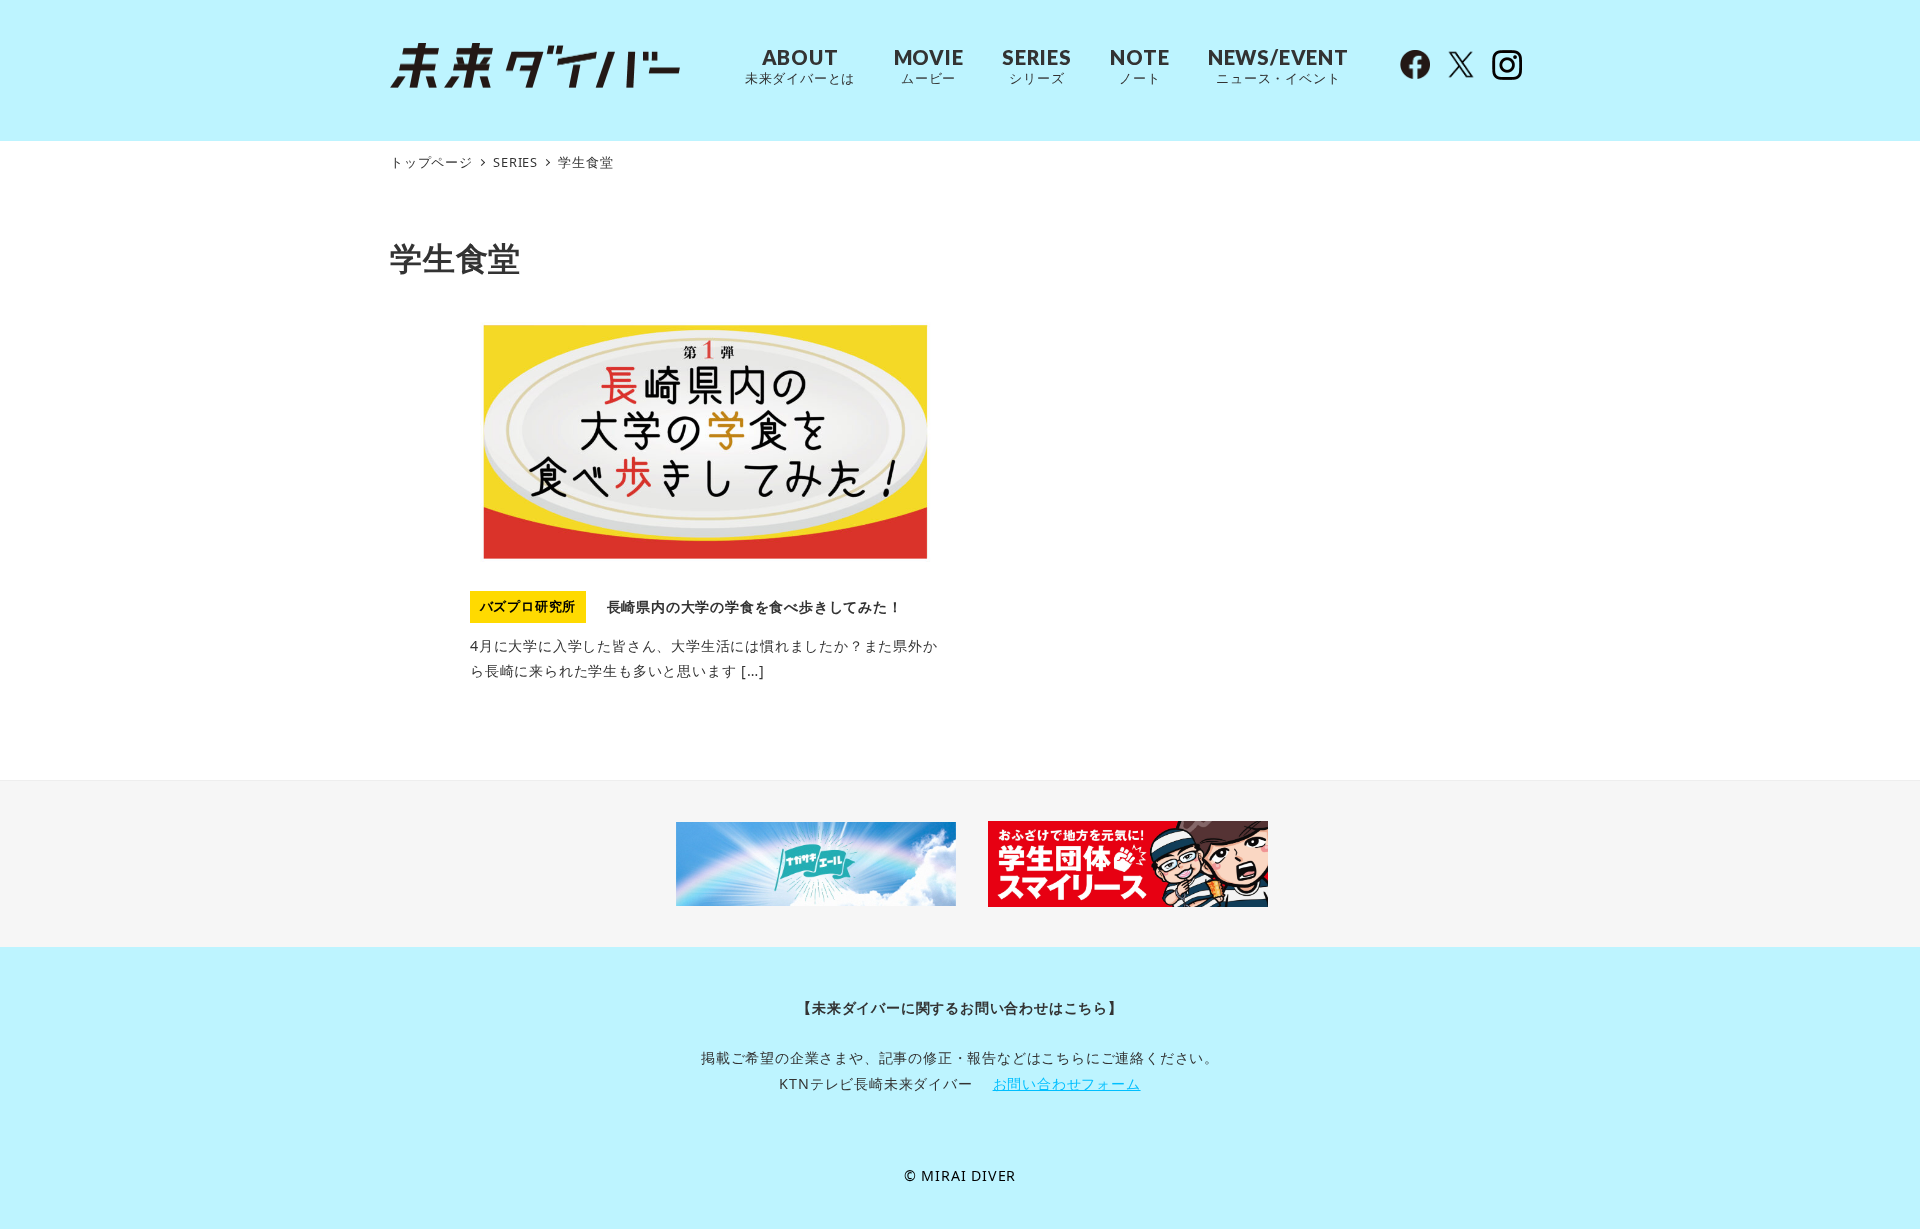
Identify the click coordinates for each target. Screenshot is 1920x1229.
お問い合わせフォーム (1067, 1083)
